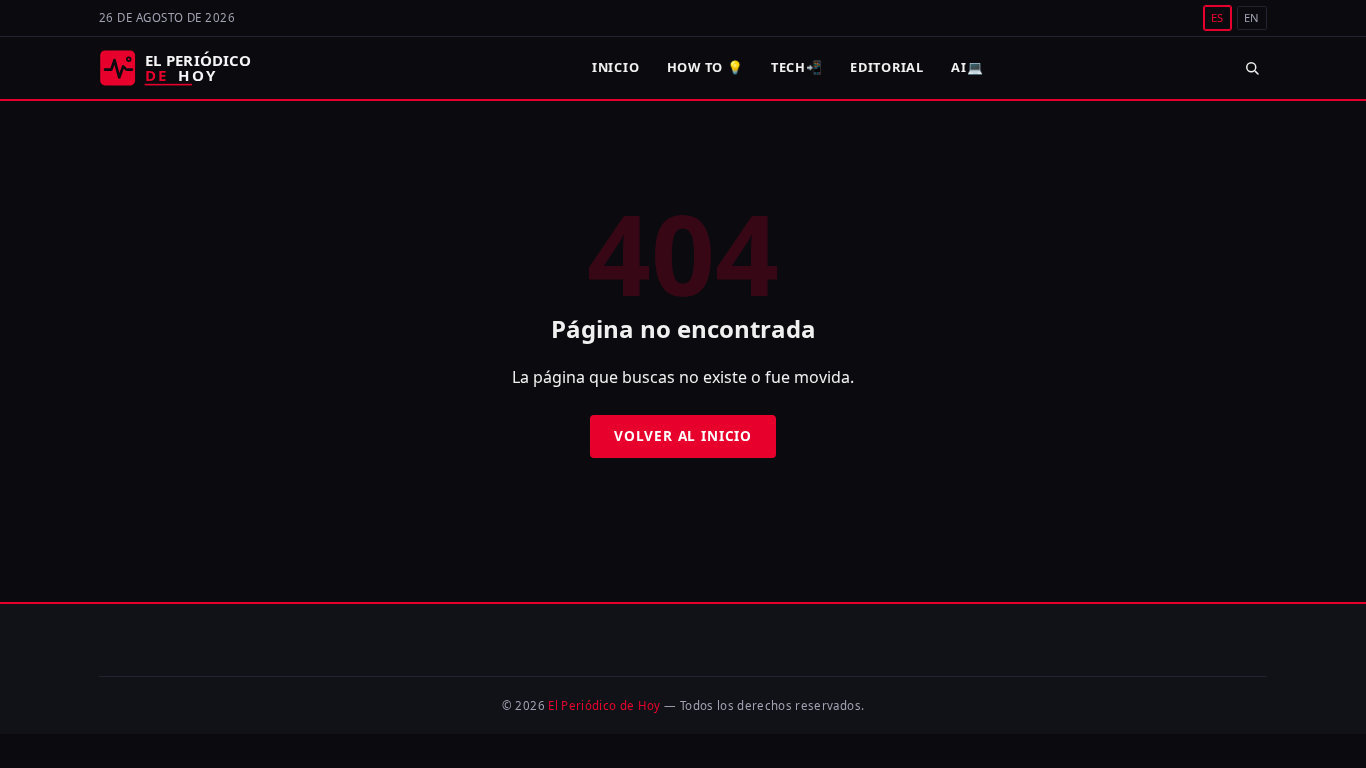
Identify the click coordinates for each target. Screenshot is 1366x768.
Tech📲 (797, 67)
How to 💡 (705, 67)
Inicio (616, 67)
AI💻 (967, 67)
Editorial (887, 67)
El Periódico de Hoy (604, 705)
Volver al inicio (683, 435)
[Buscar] (1251, 67)
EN (1252, 17)
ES (1217, 17)
